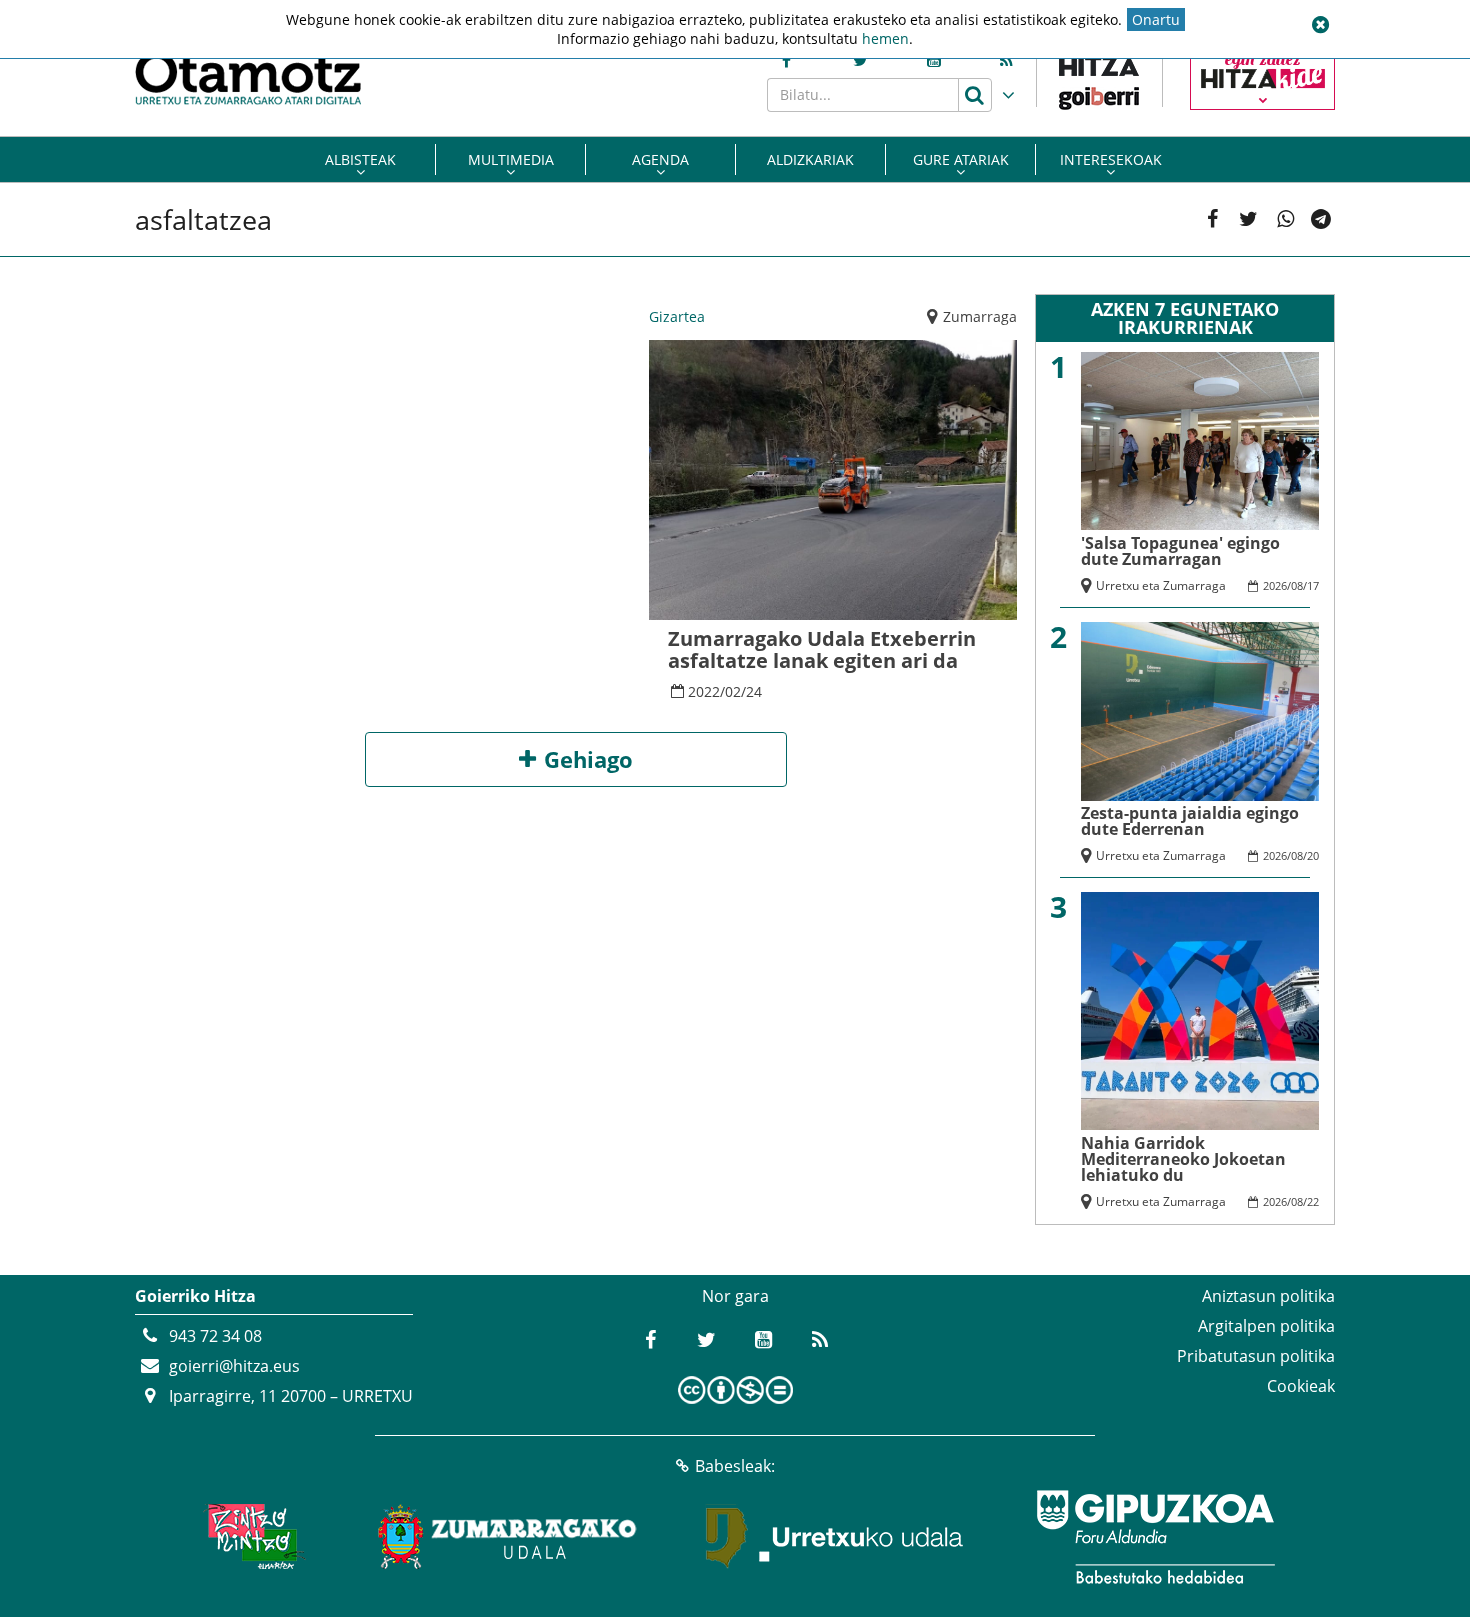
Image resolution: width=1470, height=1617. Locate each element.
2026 (1275, 585)
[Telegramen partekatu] (1321, 219)
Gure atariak (961, 159)
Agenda (660, 159)
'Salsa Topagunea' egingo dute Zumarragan (1180, 551)
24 (754, 691)
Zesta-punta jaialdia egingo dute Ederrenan (1190, 821)
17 (1313, 585)
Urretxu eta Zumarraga (1161, 585)
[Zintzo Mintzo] (251, 1537)
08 (1297, 585)
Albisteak (360, 159)
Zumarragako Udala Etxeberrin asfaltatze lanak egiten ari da (822, 649)
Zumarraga (980, 316)
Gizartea (677, 316)
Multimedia (511, 159)
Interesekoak (1111, 159)
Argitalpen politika (1266, 1326)
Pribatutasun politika (1256, 1356)
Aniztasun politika (1268, 1296)
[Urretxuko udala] (835, 1537)
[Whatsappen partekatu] (1285, 219)
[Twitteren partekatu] (1248, 219)
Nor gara (735, 1296)
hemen (885, 38)
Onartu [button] (1156, 19)
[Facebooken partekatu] (1212, 219)
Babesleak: (735, 1466)
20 (1313, 855)
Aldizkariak (810, 159)
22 (1313, 1201)
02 (733, 691)
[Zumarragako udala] (508, 1537)
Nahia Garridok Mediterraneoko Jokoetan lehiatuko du (1183, 1159)
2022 (704, 691)
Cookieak (1301, 1386)
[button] (1320, 25)
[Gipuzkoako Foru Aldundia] (1155, 1537)
